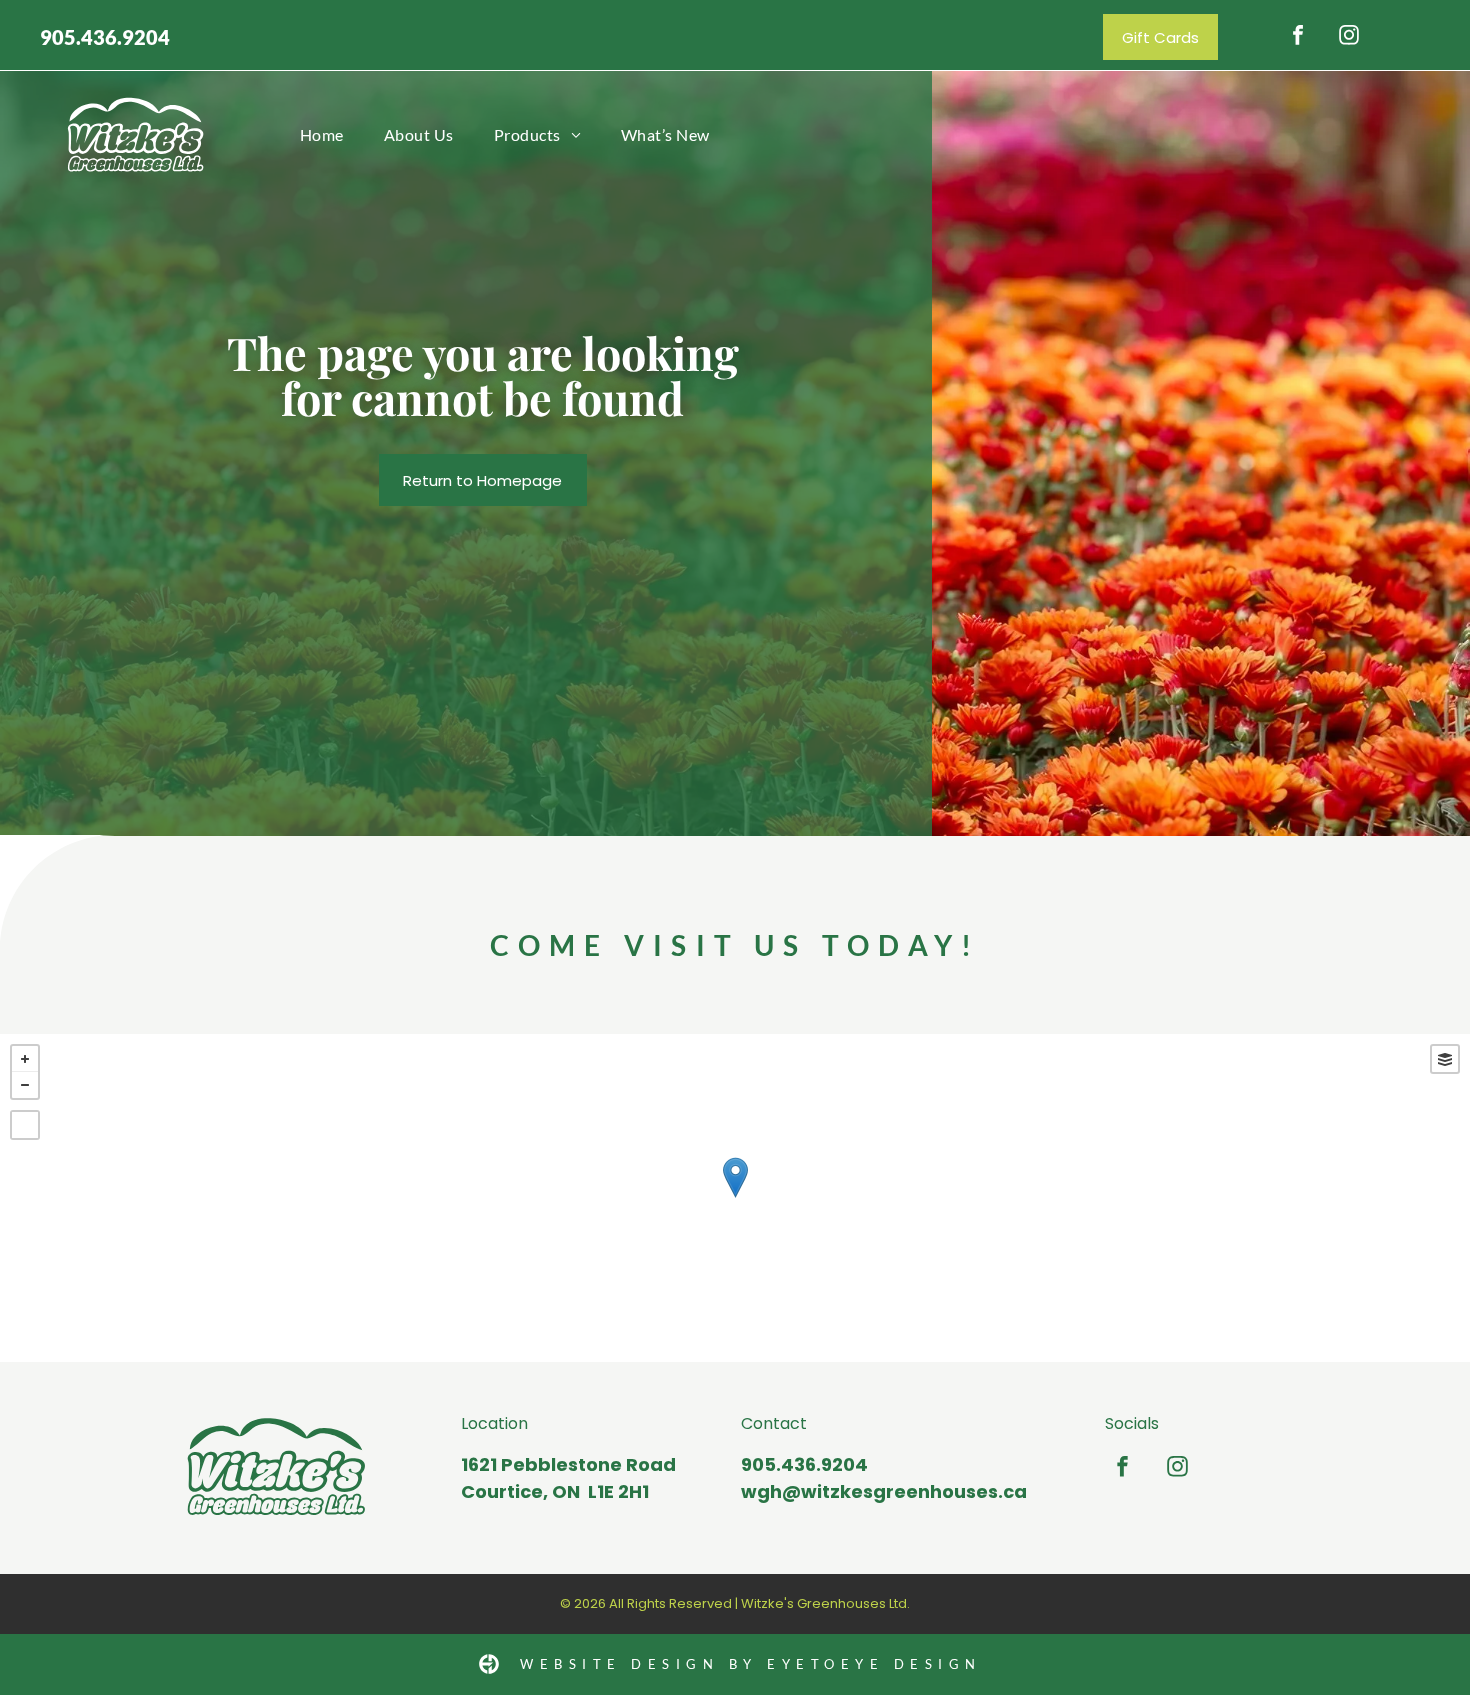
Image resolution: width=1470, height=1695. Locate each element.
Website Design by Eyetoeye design (751, 1664)
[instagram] (1349, 37)
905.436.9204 (105, 37)
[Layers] (1445, 1059)
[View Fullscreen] (25, 1125)
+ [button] (25, 1059)
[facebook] (1298, 37)
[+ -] (735, 1198)
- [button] (25, 1085)
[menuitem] (322, 134)
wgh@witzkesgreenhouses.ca (884, 1491)
